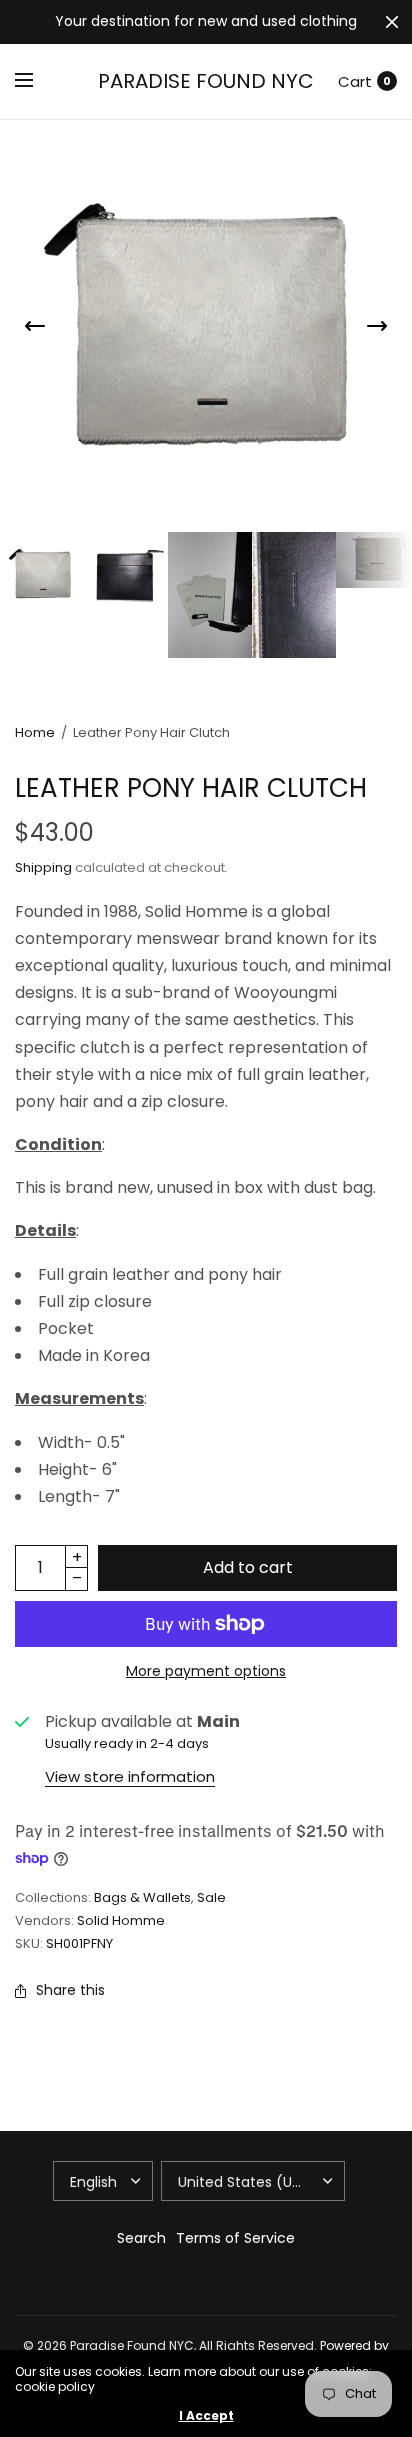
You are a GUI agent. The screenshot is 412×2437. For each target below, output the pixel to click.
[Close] (392, 22)
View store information (130, 1776)
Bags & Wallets (142, 1897)
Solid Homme (121, 1920)
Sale (211, 1897)
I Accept (206, 2416)
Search (141, 2238)
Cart (355, 81)
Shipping (43, 867)
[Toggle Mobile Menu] (37, 81)
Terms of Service (235, 2238)
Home (35, 732)
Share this (70, 1990)
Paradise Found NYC (206, 81)
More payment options (206, 1671)
